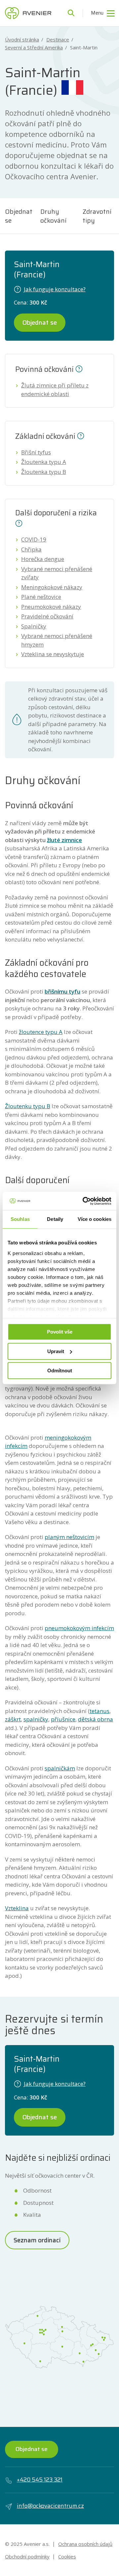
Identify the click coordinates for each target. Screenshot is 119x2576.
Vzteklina (17, 1908)
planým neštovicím (69, 1537)
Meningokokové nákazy (52, 587)
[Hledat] (71, 13)
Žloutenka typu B (44, 472)
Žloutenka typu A (44, 462)
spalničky (36, 1719)
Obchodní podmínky (27, 2556)
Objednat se (19, 216)
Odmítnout (60, 1371)
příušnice (63, 1719)
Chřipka (31, 549)
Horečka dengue (43, 559)
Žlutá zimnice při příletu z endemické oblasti (55, 390)
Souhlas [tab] (20, 1219)
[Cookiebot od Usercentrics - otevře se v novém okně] (84, 1201)
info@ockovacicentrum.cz (50, 2506)
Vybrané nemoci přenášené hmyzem (57, 640)
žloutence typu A (41, 1032)
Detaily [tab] (55, 1219)
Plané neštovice (41, 597)
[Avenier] (28, 13)
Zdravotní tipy (97, 216)
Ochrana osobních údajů (85, 2544)
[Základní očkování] (81, 435)
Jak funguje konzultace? (55, 289)
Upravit (56, 1351)
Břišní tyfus (36, 452)
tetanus (99, 1711)
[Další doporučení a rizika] (19, 523)
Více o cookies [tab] (95, 1219)
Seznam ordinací (37, 2240)
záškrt (13, 1719)
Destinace (58, 40)
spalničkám (60, 1768)
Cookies (67, 2556)
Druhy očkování (53, 216)
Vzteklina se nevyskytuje (53, 654)
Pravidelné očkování (47, 616)
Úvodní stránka (22, 40)
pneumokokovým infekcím (79, 1628)
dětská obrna (96, 1719)
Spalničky (34, 626)
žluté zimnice (64, 840)
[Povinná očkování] (79, 368)
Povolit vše (60, 1332)
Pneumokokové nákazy (51, 607)
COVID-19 (34, 539)
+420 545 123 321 (40, 2480)
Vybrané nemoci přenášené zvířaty (57, 573)
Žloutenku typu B (28, 1106)
